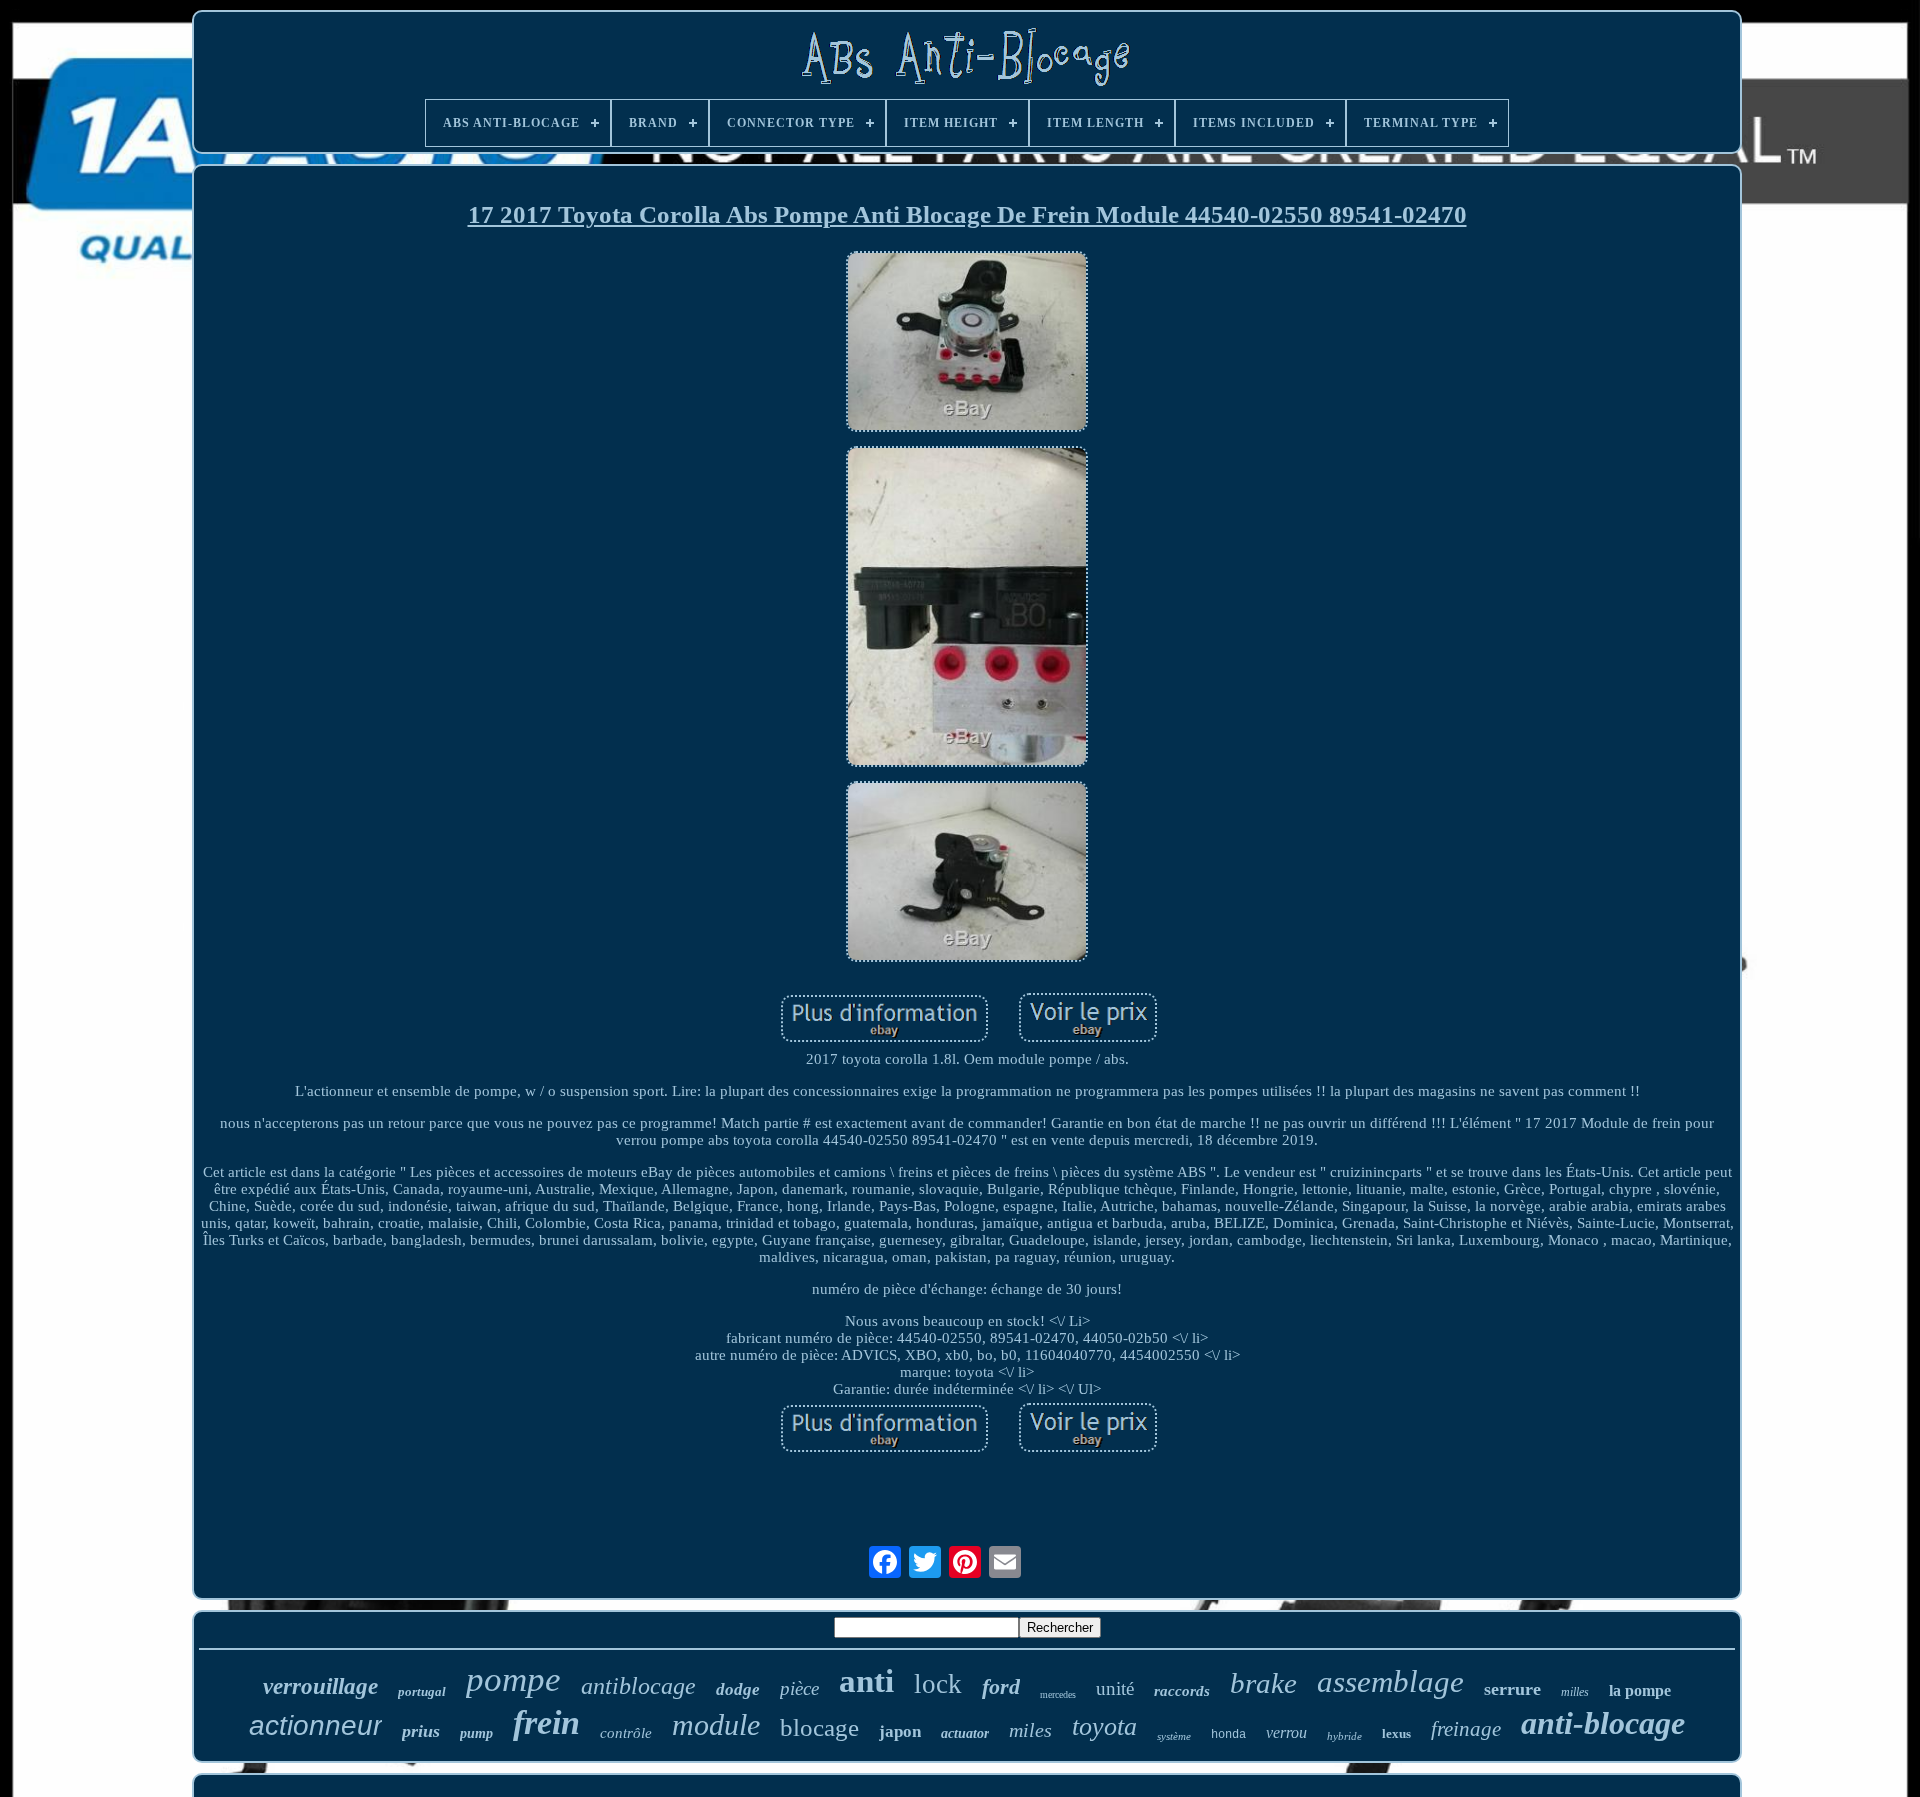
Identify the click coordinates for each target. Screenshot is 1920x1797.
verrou (1286, 1732)
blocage (819, 1727)
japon (900, 1731)
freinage (1466, 1729)
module (716, 1724)
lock (938, 1684)
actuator (965, 1733)
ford (1001, 1686)
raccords (1182, 1691)
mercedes (1058, 1694)
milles (1575, 1692)
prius (421, 1731)
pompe (513, 1679)
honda (1228, 1735)
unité (1115, 1688)
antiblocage (638, 1686)
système (1174, 1736)
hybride (1344, 1736)
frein (546, 1722)
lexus (1396, 1733)
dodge (738, 1689)
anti (866, 1681)
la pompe (1640, 1690)
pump (476, 1733)
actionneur (315, 1725)
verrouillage (320, 1686)
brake (1263, 1683)
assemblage (1390, 1681)
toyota (1104, 1726)
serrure (1512, 1689)
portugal (422, 1691)
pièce (799, 1688)
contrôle (626, 1733)
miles (1030, 1730)
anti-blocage (1603, 1723)
